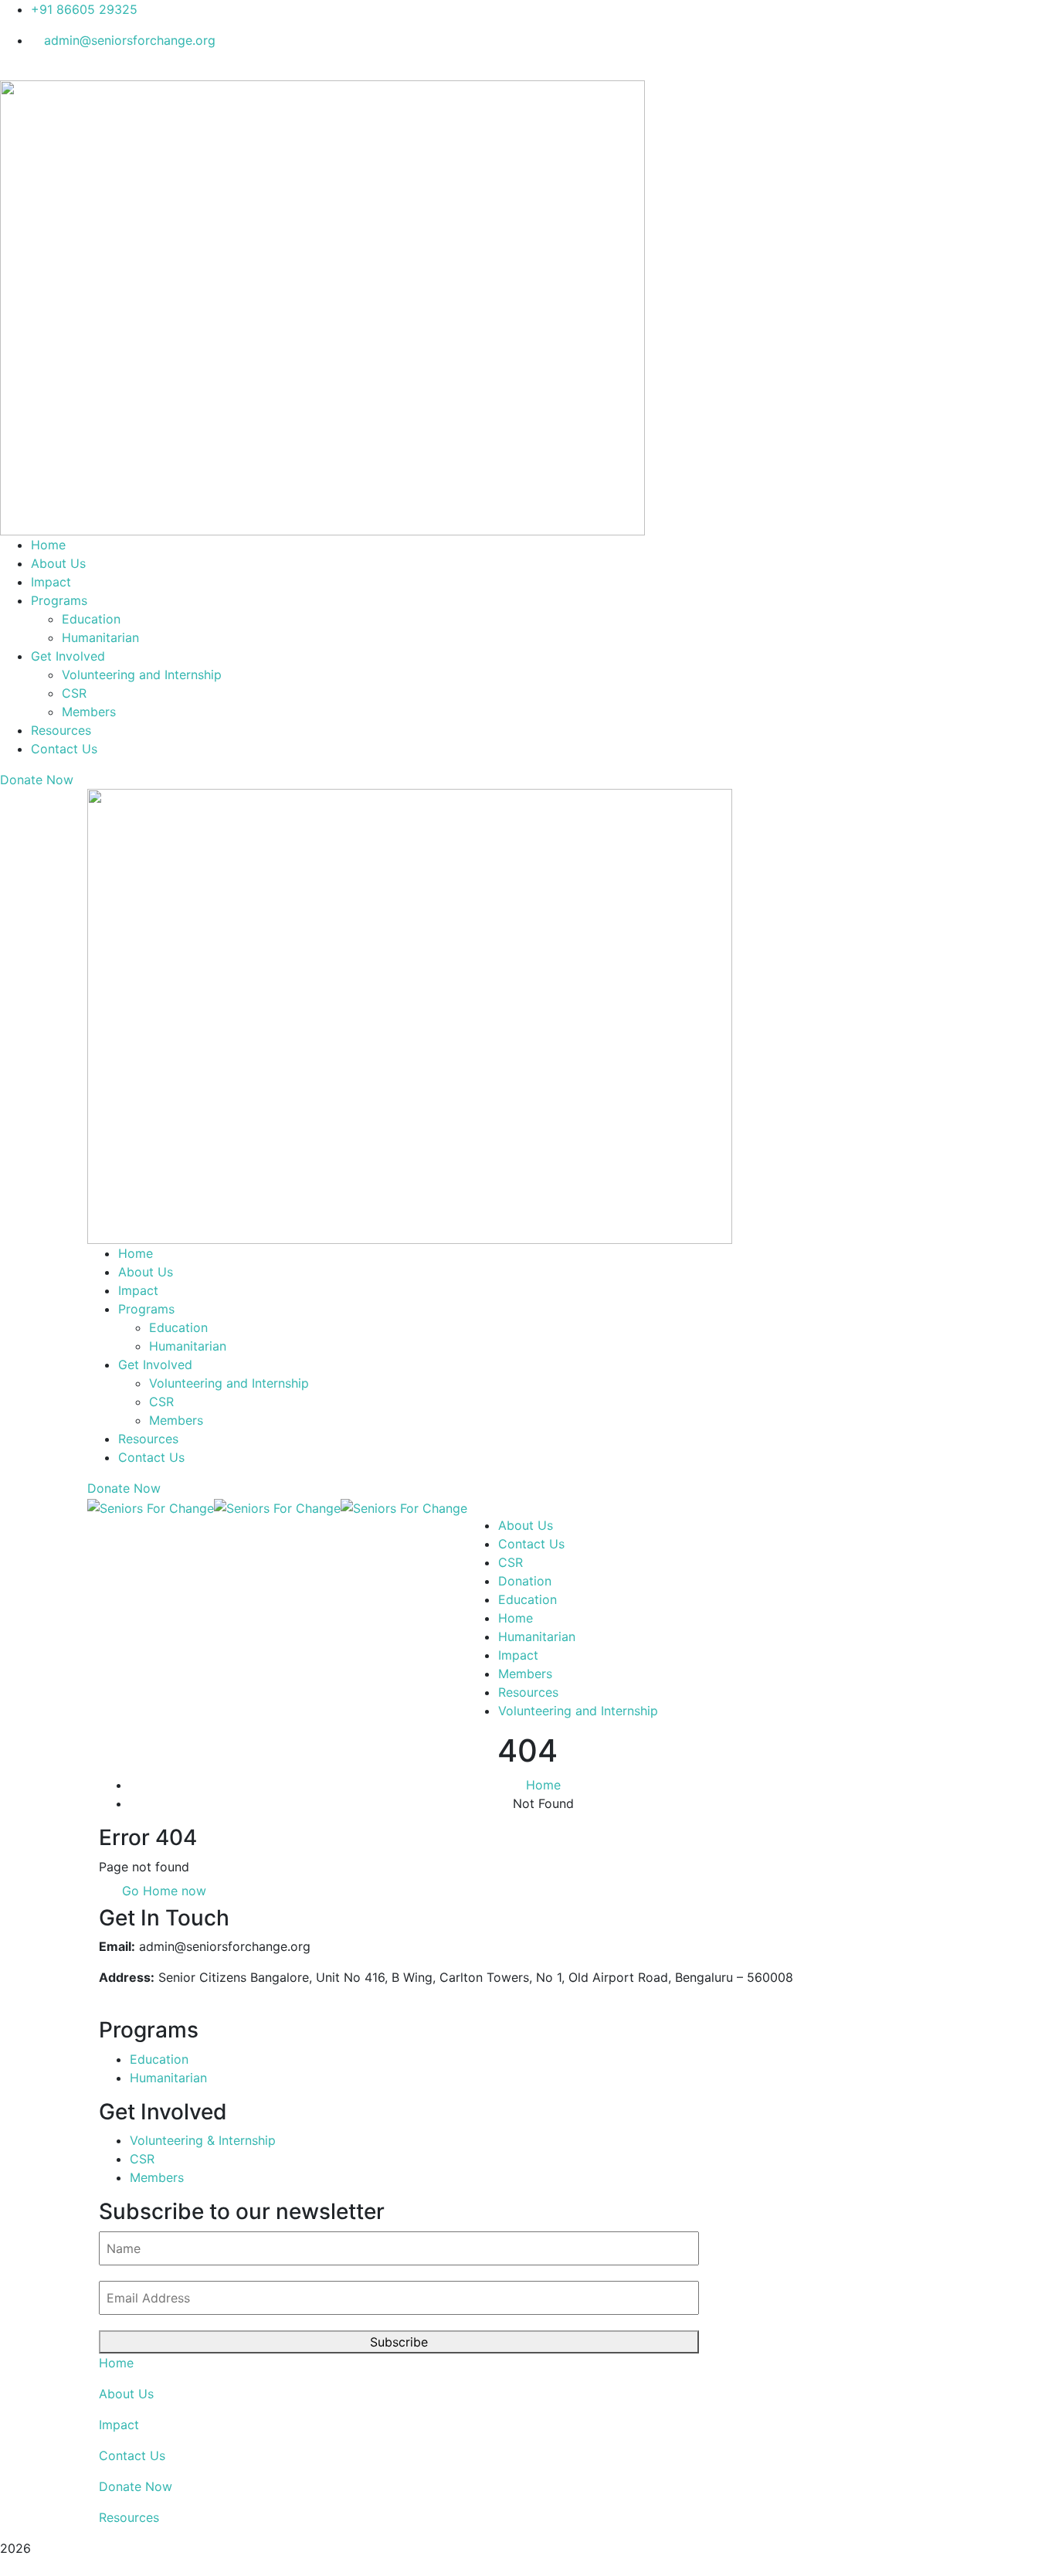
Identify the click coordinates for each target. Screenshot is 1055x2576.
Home (516, 1618)
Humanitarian (537, 1636)
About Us (526, 1525)
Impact (518, 1655)
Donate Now (136, 2486)
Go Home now (162, 1891)
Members (525, 1674)
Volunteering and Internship (578, 1711)
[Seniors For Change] (151, 1507)
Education (527, 1599)
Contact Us (531, 1544)
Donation (525, 1581)
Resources (528, 1692)
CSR (511, 1562)
